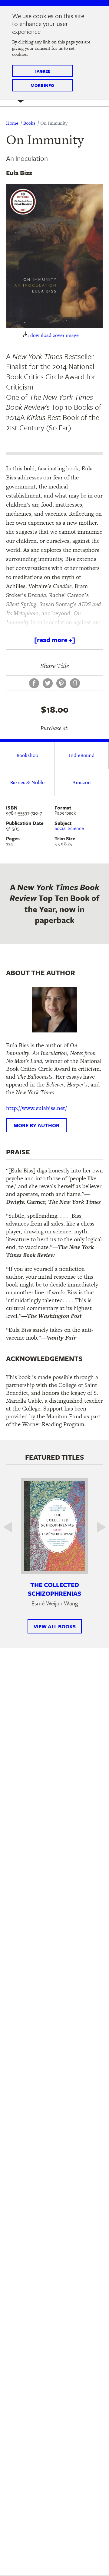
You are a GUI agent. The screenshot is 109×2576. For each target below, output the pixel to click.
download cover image (54, 335)
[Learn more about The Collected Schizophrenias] (54, 1526)
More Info (42, 85)
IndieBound (82, 755)
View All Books (55, 1626)
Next (97, 1527)
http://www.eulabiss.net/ (36, 1108)
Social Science (69, 828)
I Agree (42, 71)
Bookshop (27, 755)
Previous (12, 1527)
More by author (36, 1125)
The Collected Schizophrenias (54, 1589)
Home (12, 123)
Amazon (82, 782)
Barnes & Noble (27, 782)
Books (29, 123)
